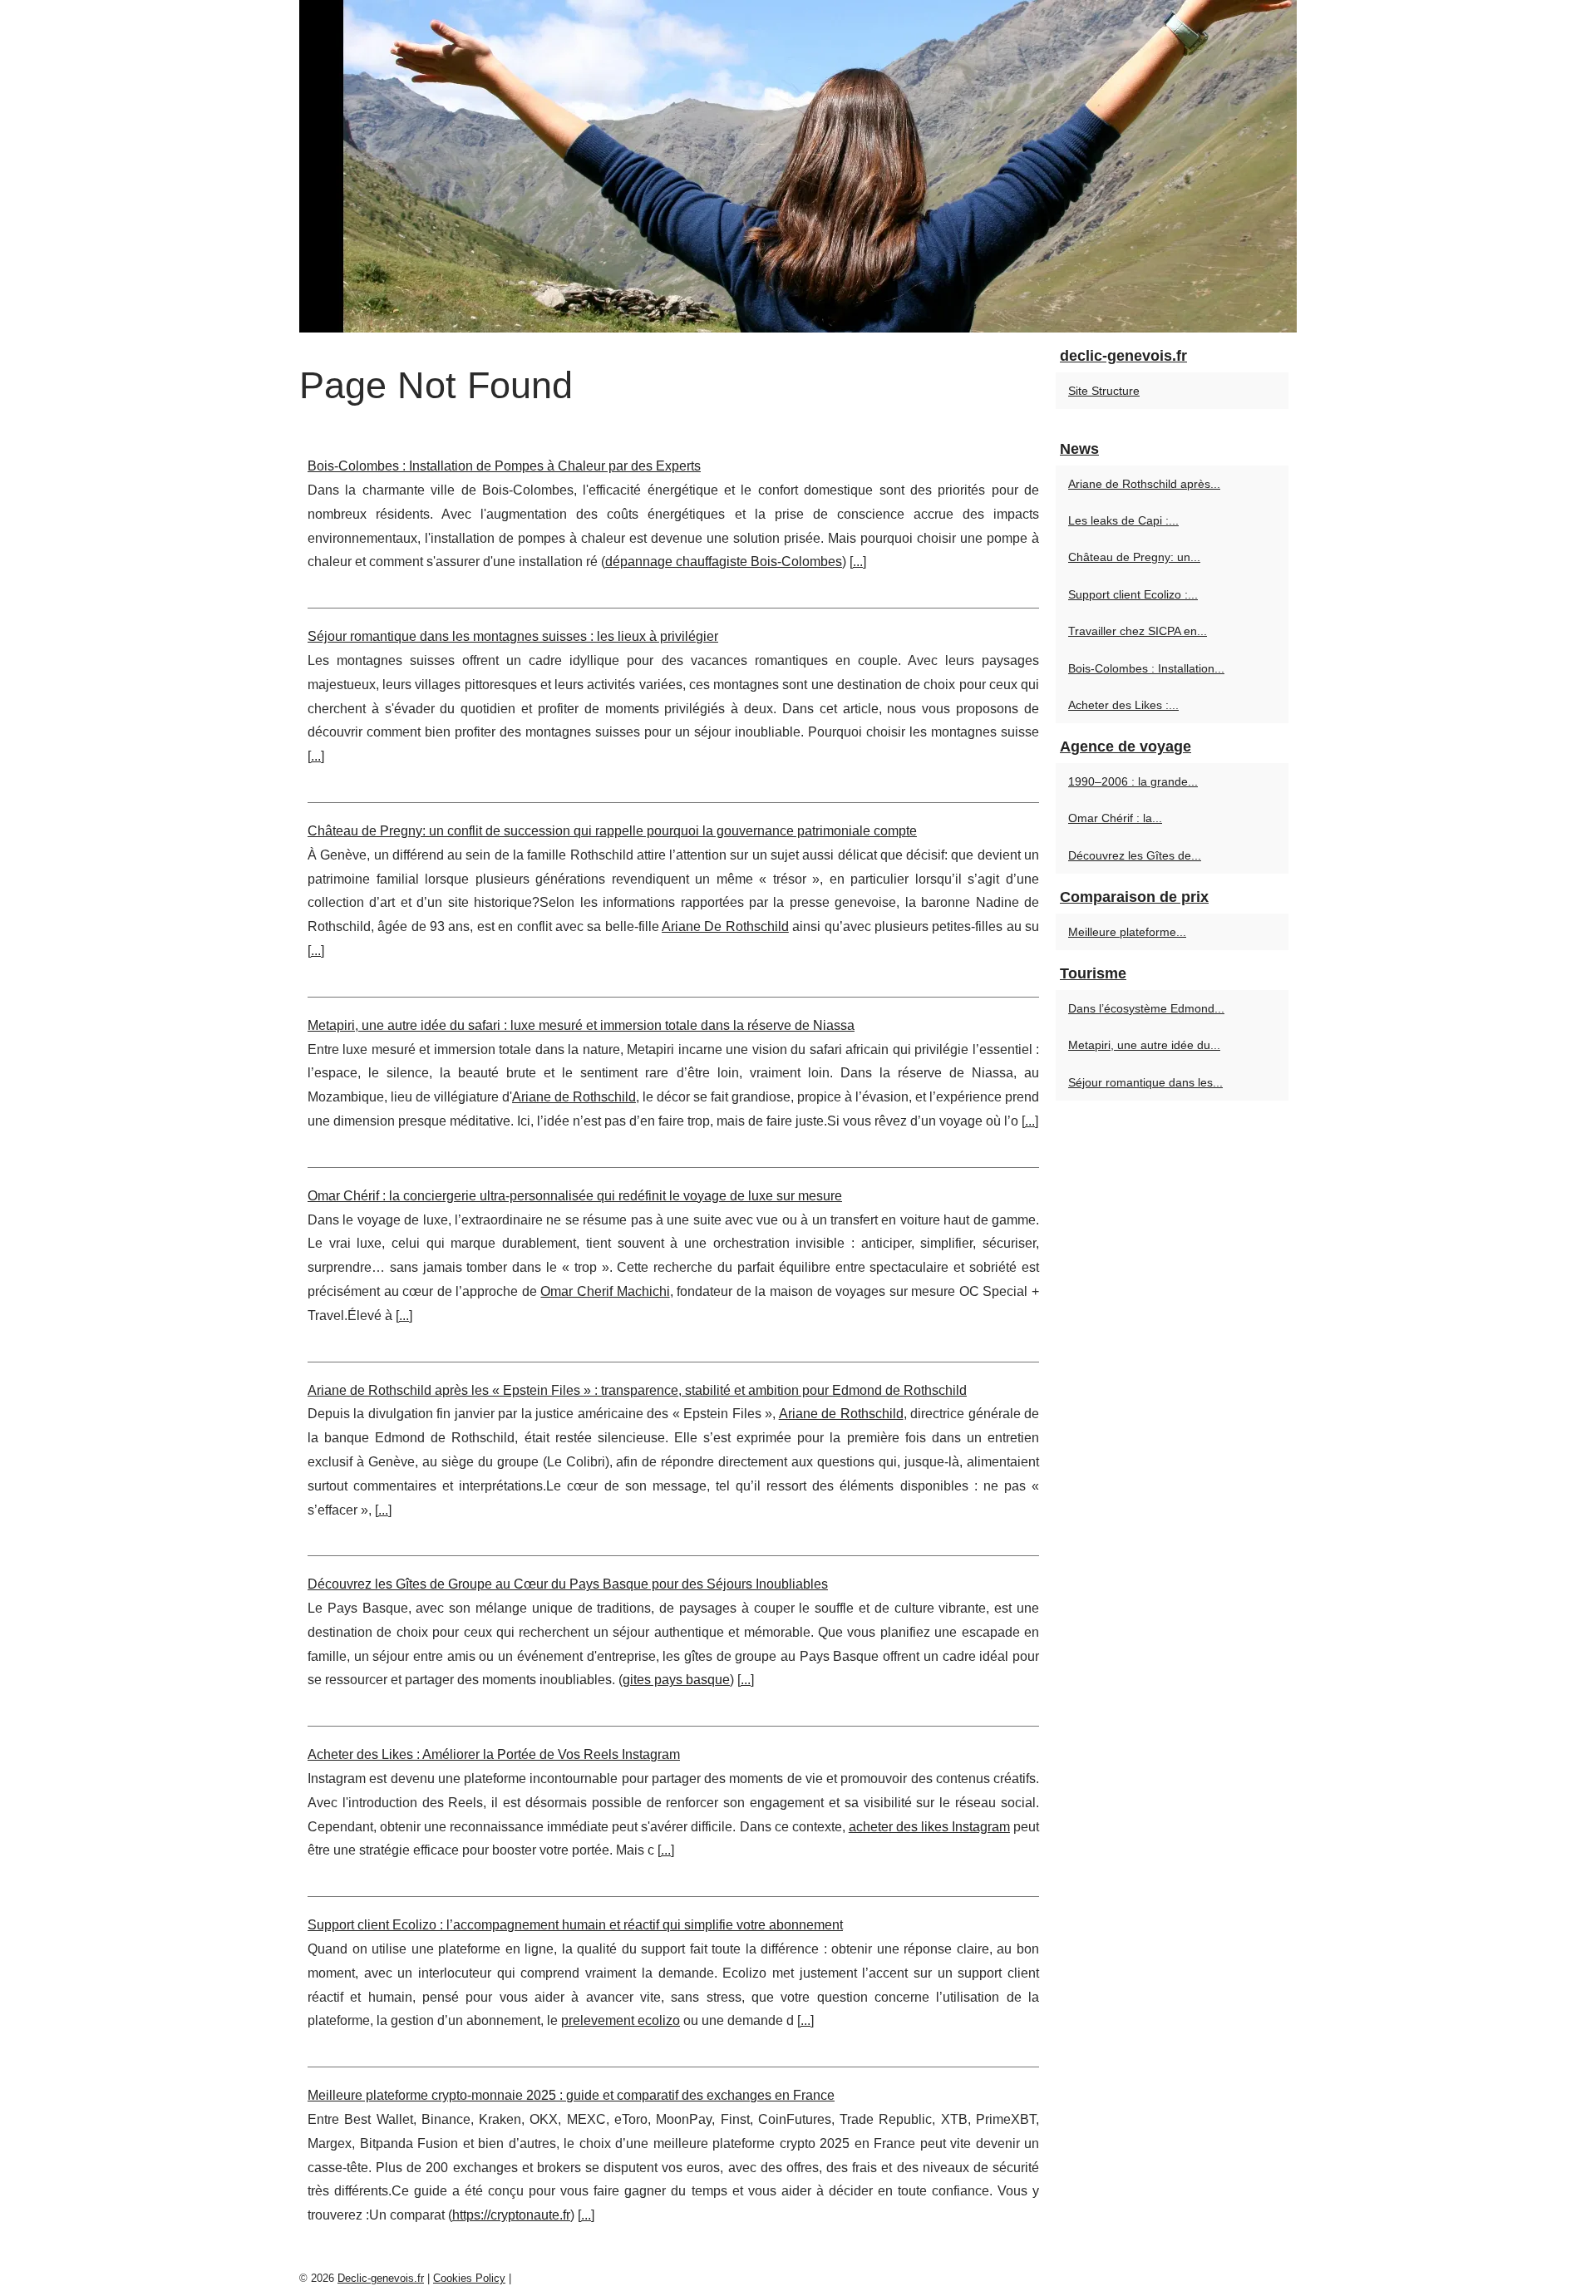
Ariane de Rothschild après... (1144, 484)
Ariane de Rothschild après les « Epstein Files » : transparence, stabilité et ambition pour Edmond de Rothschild (637, 1390)
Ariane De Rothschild (725, 926)
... (858, 562)
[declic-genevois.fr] (798, 166)
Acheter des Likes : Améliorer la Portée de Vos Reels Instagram (494, 1754)
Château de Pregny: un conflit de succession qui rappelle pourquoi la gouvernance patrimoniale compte (612, 831)
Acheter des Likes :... (1123, 705)
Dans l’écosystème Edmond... (1146, 1008)
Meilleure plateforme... (1127, 932)
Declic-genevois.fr (381, 2278)
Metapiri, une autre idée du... (1144, 1045)
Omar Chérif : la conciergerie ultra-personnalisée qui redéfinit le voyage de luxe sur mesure (575, 1196)
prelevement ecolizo (621, 2020)
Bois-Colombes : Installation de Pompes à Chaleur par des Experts (504, 466)
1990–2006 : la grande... (1133, 781)
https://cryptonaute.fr (511, 2215)
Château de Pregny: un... (1134, 557)
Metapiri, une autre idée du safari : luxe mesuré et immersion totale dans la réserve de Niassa (581, 1025)
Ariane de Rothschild (574, 1097)
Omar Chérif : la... (1115, 818)
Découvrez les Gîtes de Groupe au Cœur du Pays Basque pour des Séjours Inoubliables (568, 1584)
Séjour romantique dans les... (1145, 1082)
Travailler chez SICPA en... (1138, 631)
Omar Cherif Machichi (605, 1291)
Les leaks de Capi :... (1123, 520)
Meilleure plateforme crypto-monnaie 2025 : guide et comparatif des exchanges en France (571, 2095)
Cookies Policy (469, 2278)
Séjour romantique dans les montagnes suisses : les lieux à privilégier (513, 636)
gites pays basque (676, 1680)
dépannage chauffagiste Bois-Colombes (724, 562)
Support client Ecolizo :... (1133, 594)
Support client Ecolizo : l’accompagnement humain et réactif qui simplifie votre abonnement (575, 1925)
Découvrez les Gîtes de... (1135, 855)
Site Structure (1104, 391)
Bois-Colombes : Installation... (1146, 668)
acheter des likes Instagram (929, 1827)
